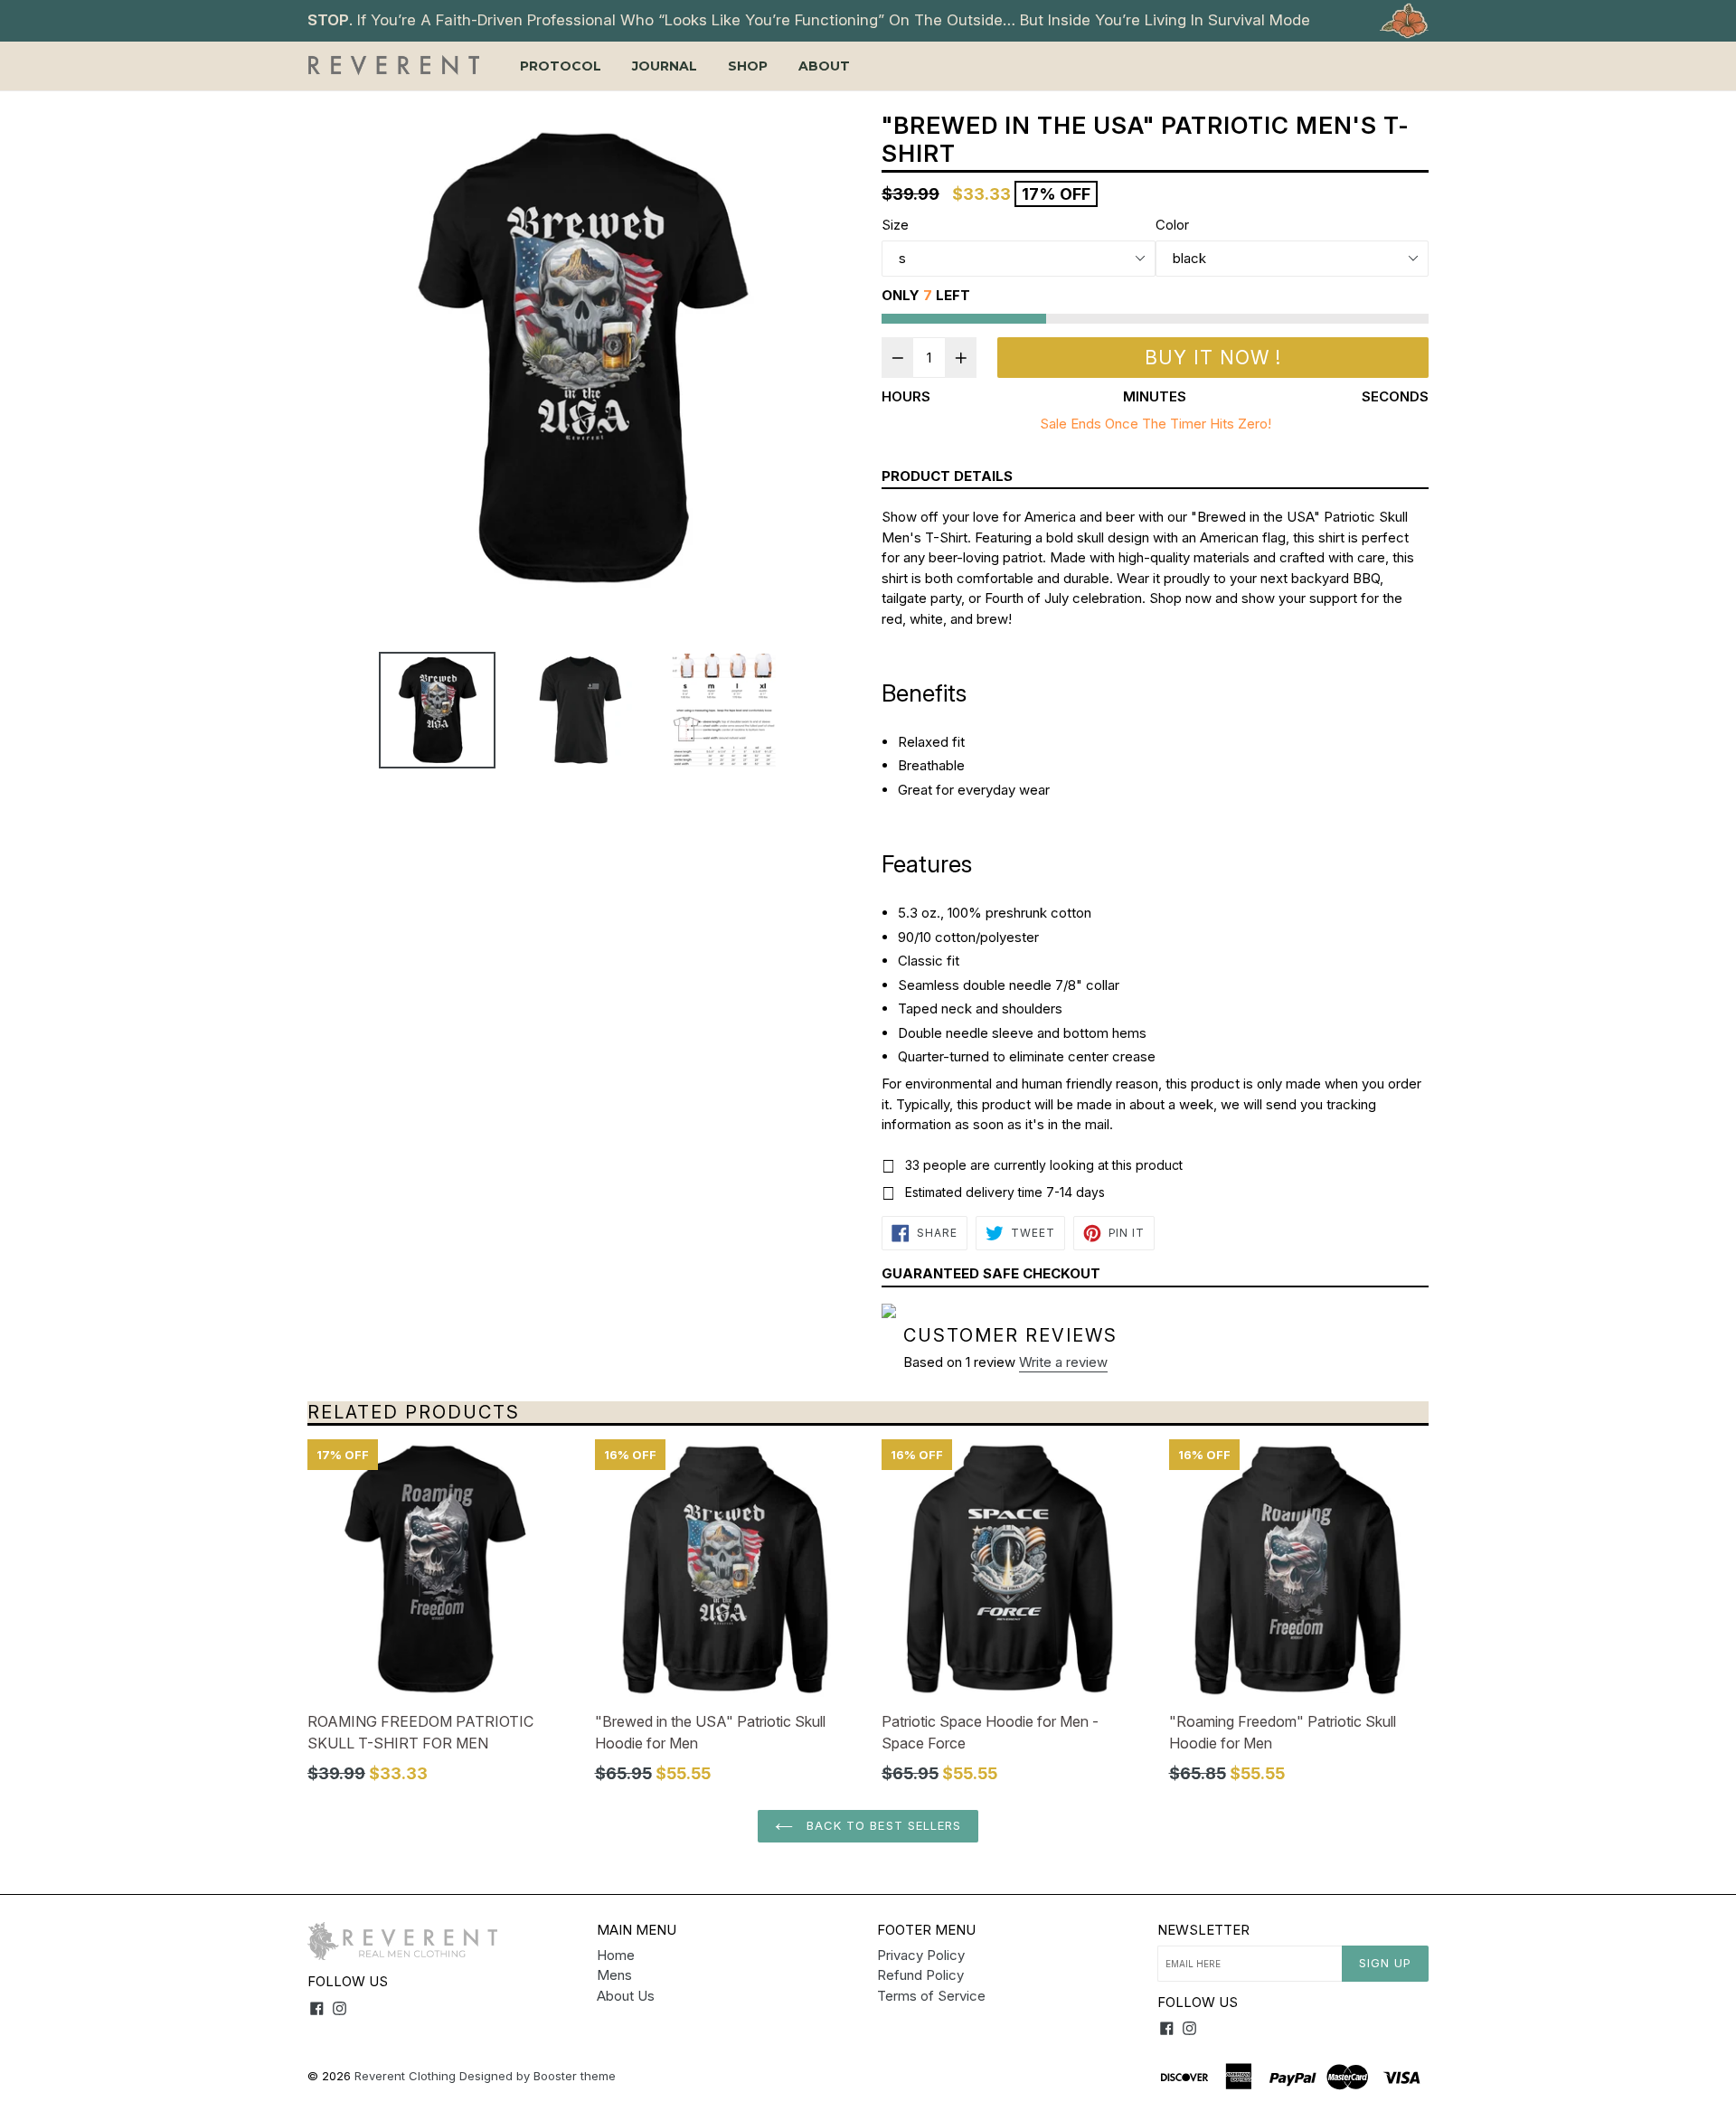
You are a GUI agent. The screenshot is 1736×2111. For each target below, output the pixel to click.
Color (1172, 225)
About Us (626, 1996)
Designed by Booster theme (538, 2076)
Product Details (947, 476)
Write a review (1063, 1362)
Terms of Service (931, 1996)
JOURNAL (665, 66)
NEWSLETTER (1203, 1930)
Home (616, 1955)
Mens (614, 1975)
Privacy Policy (921, 1955)
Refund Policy (920, 1975)
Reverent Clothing (405, 2076)
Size (895, 225)
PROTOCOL (561, 66)
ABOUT (824, 66)
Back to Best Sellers (882, 1825)
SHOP (748, 66)
